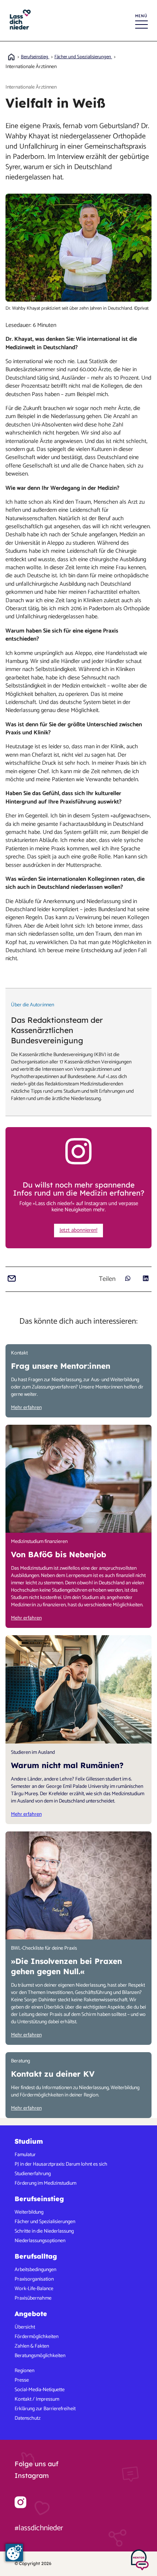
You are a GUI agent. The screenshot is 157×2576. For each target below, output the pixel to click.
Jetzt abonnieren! (78, 1230)
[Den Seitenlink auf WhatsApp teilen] (128, 1278)
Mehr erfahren (26, 1408)
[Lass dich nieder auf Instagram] (20, 2502)
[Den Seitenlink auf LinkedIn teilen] (145, 1278)
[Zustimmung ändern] (14, 2553)
